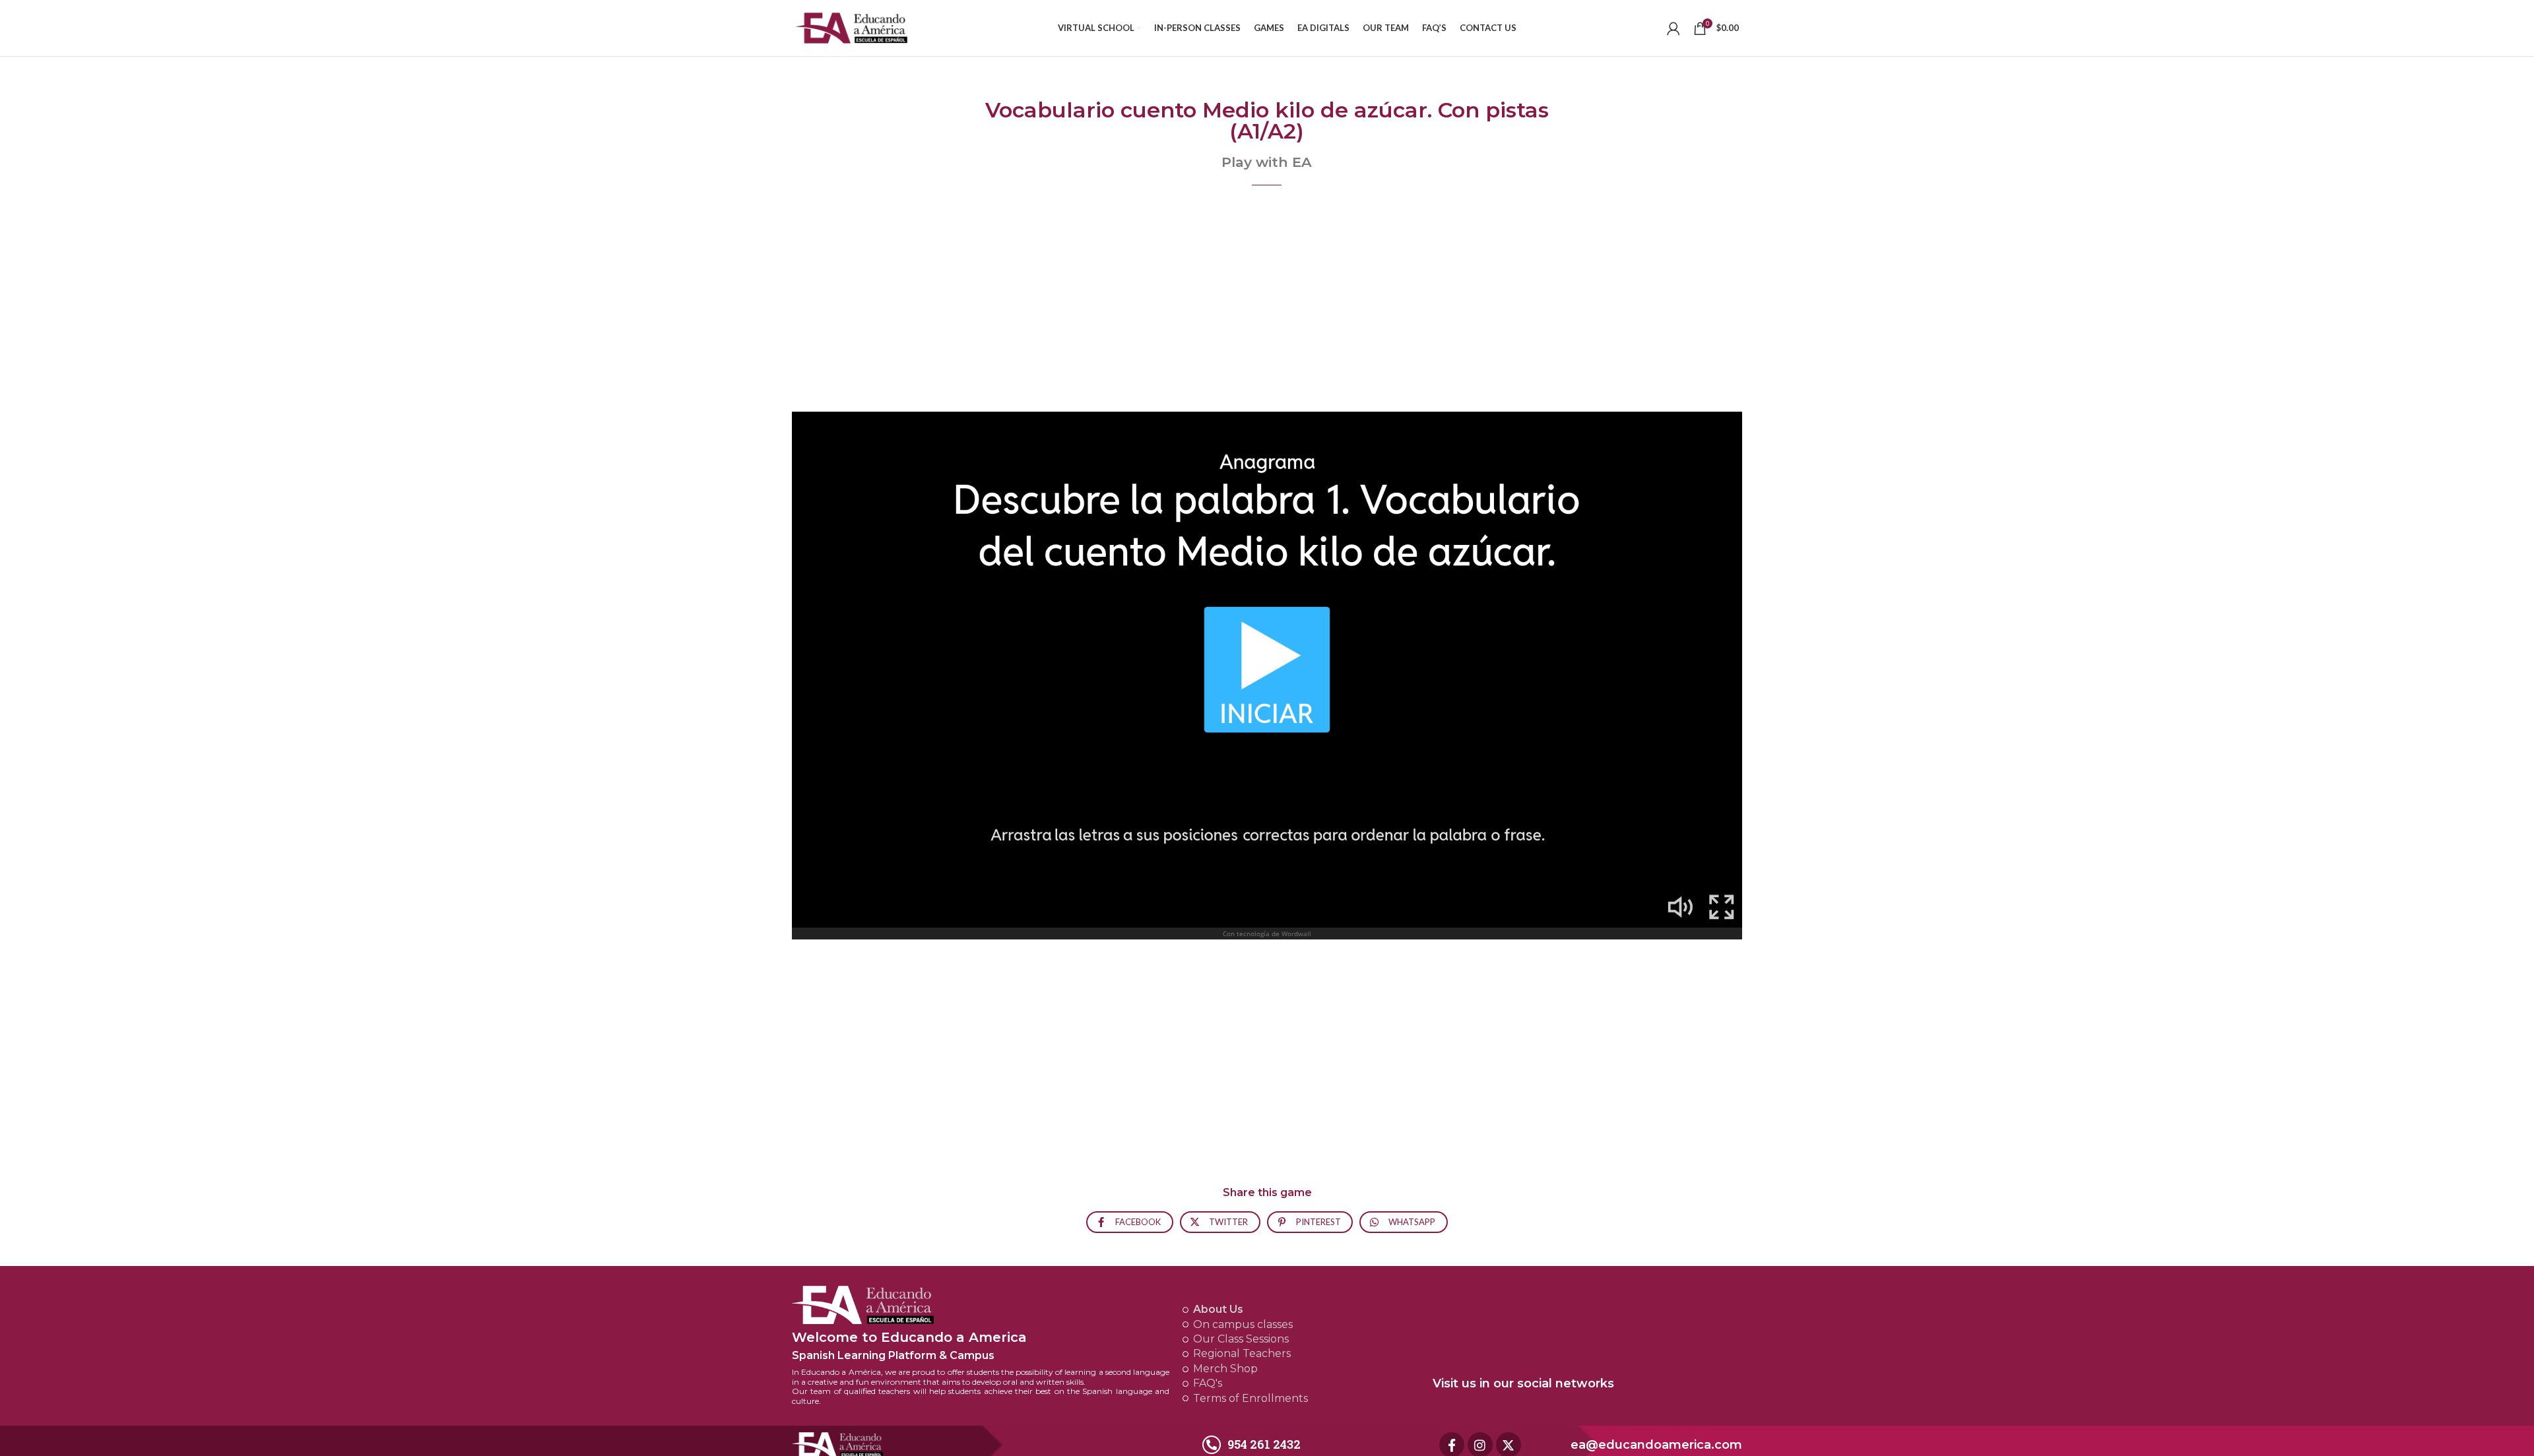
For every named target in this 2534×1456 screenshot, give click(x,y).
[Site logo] (851, 27)
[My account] (1673, 28)
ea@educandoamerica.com (1656, 1445)
